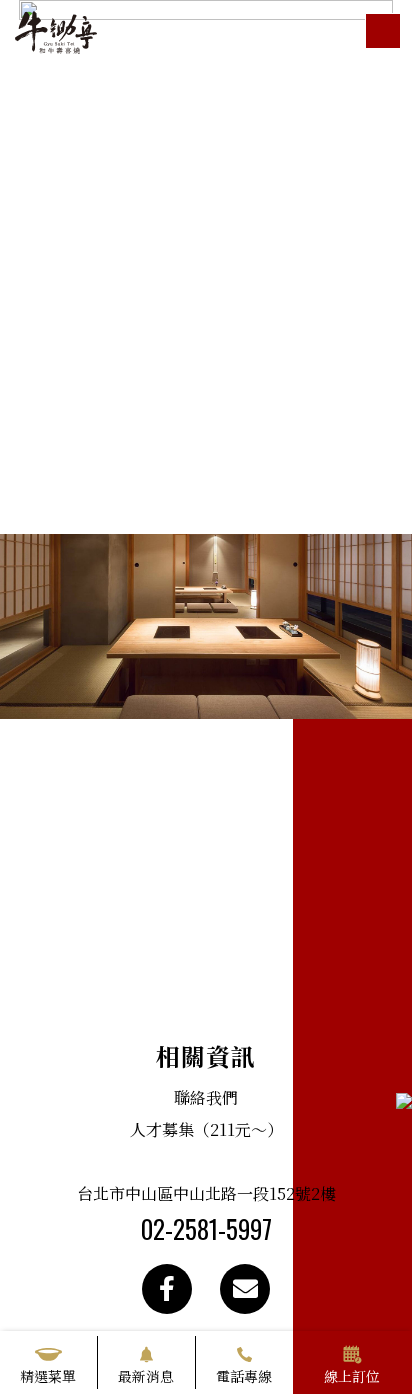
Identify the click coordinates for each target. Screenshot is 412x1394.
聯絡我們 (206, 1097)
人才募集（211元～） (206, 1129)
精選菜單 (48, 1376)
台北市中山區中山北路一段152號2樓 (206, 1193)
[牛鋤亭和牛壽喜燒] (56, 30)
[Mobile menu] (383, 31)
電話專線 (244, 1376)
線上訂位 (352, 1376)
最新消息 (146, 1376)
